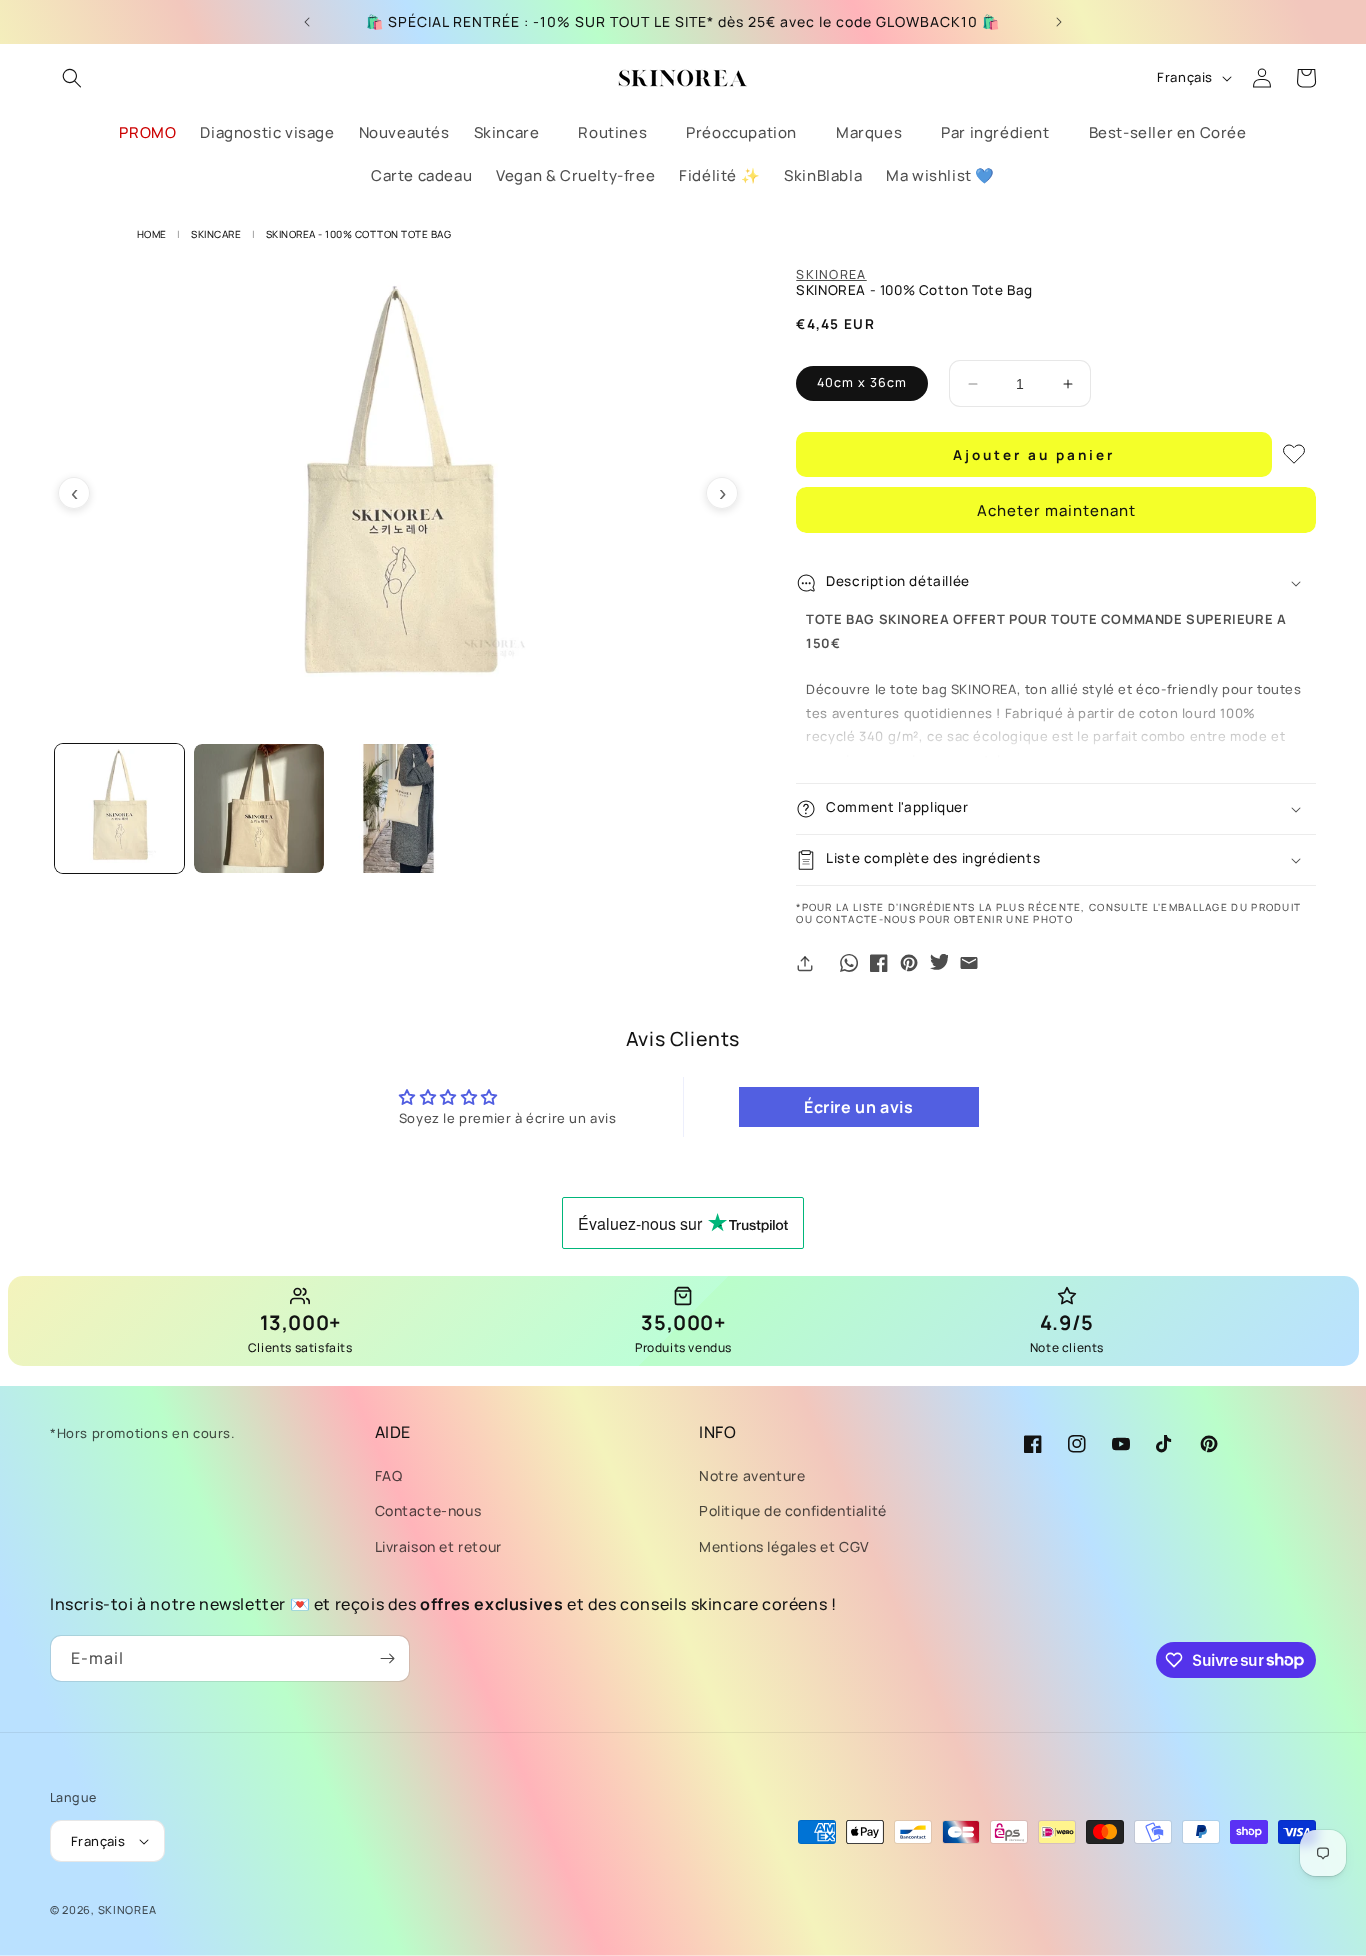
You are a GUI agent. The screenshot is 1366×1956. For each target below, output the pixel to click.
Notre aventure (752, 1475)
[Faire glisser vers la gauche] (74, 493)
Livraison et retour (438, 1546)
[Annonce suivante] (1059, 22)
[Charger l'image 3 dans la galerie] (398, 808)
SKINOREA (831, 274)
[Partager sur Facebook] (879, 963)
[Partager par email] (969, 963)
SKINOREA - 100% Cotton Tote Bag (359, 234)
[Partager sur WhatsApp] (849, 963)
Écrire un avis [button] (858, 1107)
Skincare (216, 234)
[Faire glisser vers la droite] (722, 493)
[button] (72, 78)
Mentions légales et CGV (784, 1546)
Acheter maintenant (1056, 510)
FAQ (389, 1475)
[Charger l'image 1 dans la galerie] (119, 808)
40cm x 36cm (862, 382)
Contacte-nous (428, 1510)
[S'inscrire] (387, 1658)
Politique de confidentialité (793, 1510)
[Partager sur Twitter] (939, 963)
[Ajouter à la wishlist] (1294, 454)
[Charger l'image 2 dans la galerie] (258, 808)
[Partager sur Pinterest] (909, 963)
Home (152, 234)
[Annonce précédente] (307, 22)
